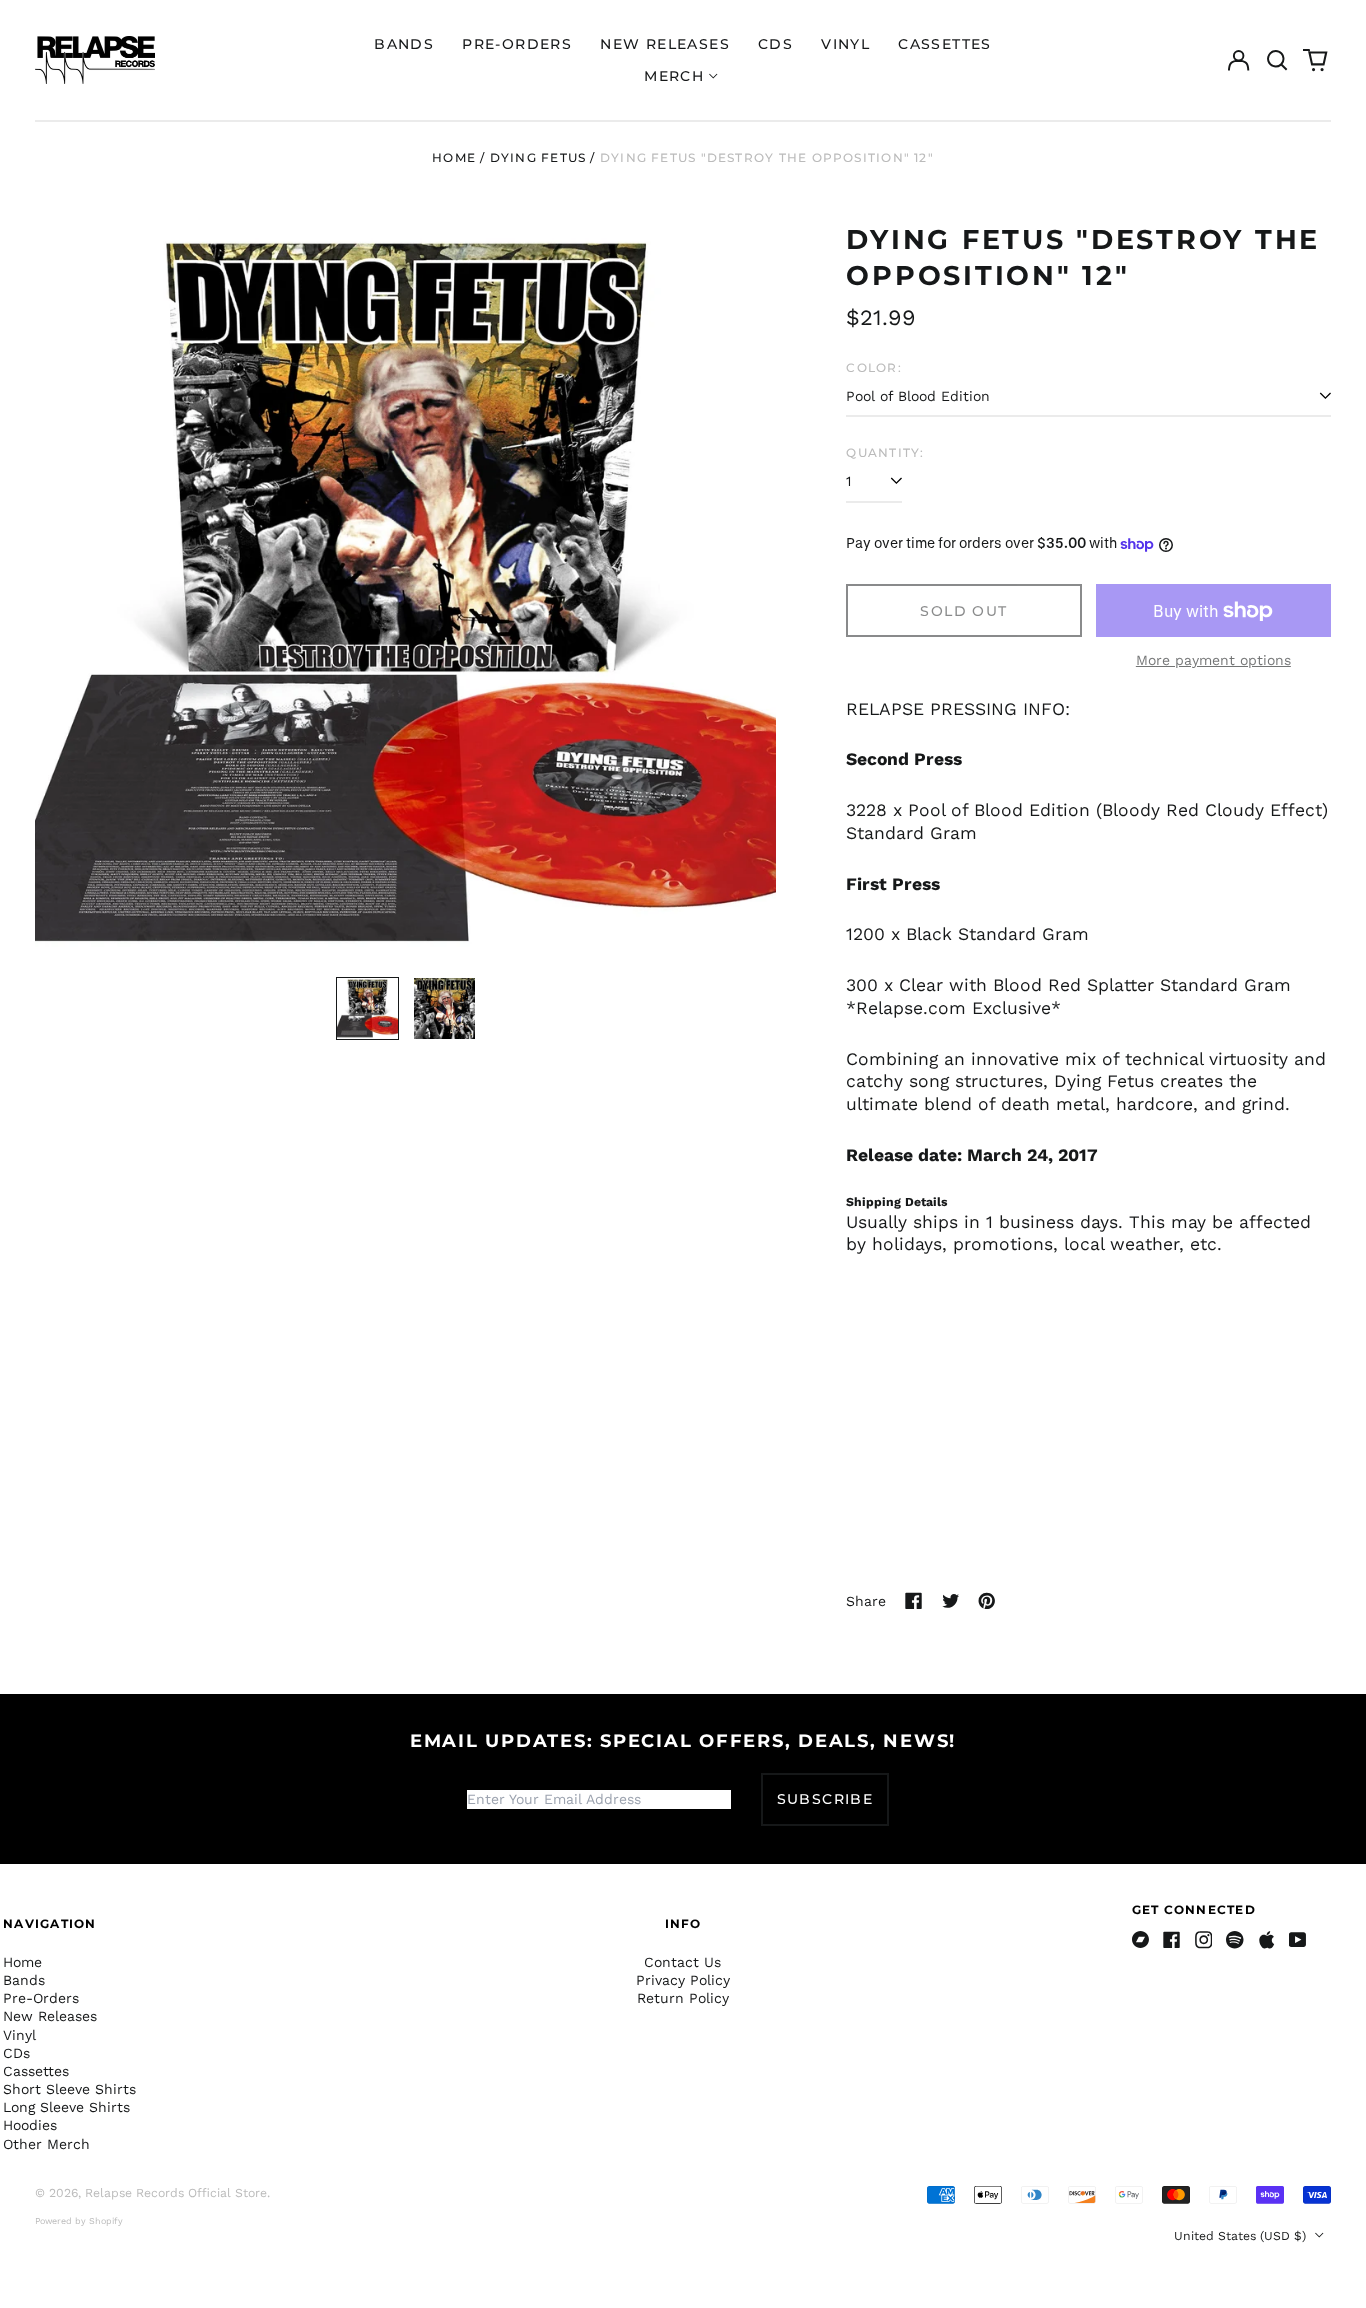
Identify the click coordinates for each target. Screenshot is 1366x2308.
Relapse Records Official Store (176, 2193)
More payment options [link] (1213, 660)
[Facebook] (1172, 1940)
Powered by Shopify (79, 2221)
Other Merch (46, 2144)
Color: (873, 367)
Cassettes (945, 44)
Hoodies (30, 2125)
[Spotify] (1235, 1940)
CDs (775, 44)
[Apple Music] (1267, 1940)
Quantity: (885, 452)
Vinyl (845, 44)
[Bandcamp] (1141, 1940)
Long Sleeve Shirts (66, 2107)
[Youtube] (1298, 1940)
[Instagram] (1204, 1940)
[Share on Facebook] (914, 1601)
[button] (1277, 60)
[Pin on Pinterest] (987, 1601)
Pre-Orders (517, 44)
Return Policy (683, 1998)
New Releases (665, 44)
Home (454, 157)
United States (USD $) (1242, 2236)
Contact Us (682, 1962)
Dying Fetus (538, 157)
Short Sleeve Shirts (69, 2089)
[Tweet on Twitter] (951, 1601)
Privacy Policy (683, 1980)
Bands (404, 44)
